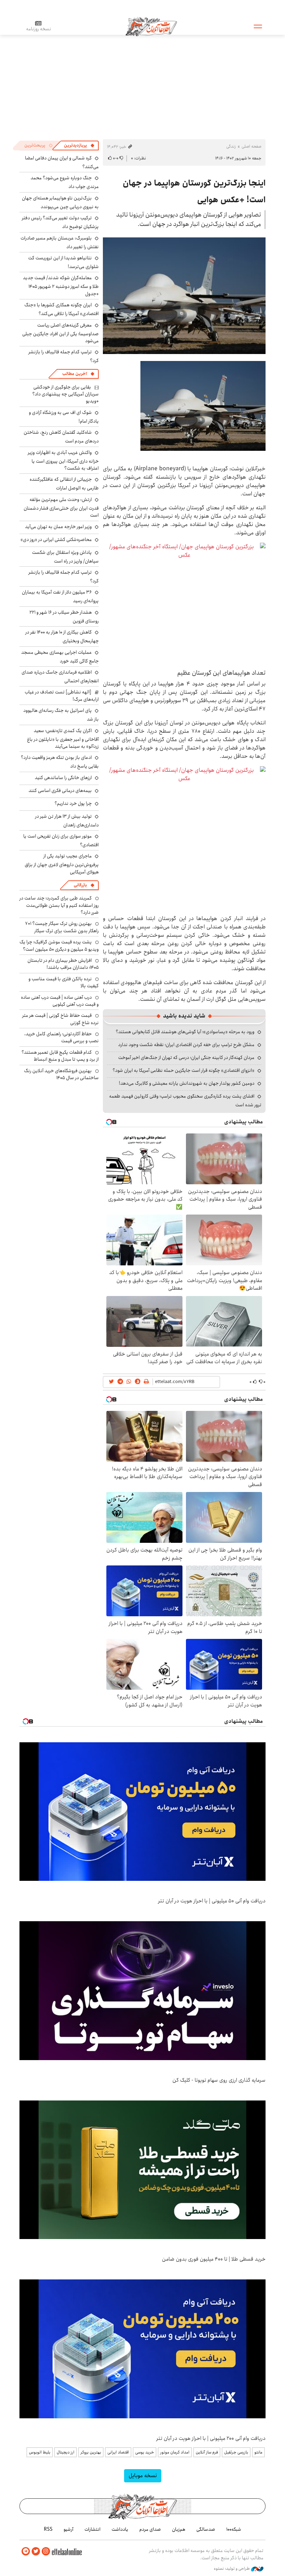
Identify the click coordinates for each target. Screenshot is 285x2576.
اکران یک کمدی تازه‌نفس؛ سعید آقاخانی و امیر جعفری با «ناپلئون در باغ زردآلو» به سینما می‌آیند (63, 739)
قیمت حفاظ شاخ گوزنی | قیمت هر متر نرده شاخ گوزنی (60, 1019)
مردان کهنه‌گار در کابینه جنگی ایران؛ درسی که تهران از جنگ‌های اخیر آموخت (186, 1058)
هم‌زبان (179, 2529)
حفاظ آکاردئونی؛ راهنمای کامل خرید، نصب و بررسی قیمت (62, 1037)
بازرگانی (80, 885)
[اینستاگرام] (46, 2551)
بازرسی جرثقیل (236, 2452)
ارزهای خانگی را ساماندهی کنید (63, 778)
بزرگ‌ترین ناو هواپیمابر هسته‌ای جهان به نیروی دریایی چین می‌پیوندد (60, 202)
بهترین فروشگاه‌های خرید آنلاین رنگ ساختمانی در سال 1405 (61, 1074)
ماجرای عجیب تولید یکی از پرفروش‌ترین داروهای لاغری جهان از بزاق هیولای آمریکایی (62, 864)
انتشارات (92, 2529)
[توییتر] (36, 2551)
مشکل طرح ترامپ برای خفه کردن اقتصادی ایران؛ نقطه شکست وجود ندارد (186, 1045)
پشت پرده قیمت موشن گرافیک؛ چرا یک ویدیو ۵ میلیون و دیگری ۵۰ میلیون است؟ (59, 945)
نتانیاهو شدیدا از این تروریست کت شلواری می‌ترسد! (63, 262)
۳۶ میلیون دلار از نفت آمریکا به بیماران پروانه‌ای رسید (60, 596)
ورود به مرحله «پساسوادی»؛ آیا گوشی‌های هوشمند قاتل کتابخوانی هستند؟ (185, 1032)
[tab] (79, 146)
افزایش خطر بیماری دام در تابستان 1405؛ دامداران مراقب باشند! (63, 964)
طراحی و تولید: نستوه (232, 2569)
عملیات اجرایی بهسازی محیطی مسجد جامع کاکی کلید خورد (60, 657)
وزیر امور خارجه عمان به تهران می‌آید (58, 527)
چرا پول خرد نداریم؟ (73, 803)
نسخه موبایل (143, 2476)
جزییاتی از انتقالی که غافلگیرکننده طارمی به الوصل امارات (64, 484)
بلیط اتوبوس (40, 2452)
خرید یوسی (145, 2452)
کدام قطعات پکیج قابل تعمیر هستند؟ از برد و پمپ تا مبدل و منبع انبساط (60, 1056)
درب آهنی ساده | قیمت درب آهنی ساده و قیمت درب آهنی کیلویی (60, 1001)
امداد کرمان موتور (175, 2452)
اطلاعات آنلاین (151, 26)
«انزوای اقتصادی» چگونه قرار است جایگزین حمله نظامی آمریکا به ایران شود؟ (184, 1070)
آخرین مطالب (75, 374)
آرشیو (68, 2529)
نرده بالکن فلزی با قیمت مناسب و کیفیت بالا (64, 982)
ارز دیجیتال (66, 2452)
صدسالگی (206, 2529)
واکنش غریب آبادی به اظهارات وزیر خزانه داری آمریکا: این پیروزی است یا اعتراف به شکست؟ (63, 460)
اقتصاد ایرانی (118, 2452)
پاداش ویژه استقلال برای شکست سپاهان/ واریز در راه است (65, 557)
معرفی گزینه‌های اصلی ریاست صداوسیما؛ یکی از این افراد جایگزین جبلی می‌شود (60, 333)
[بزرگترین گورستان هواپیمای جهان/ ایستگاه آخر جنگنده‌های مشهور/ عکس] (184, 603)
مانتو (258, 2452)
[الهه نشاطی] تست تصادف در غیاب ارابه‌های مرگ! (62, 696)
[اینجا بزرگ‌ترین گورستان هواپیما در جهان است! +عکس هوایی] (184, 296)
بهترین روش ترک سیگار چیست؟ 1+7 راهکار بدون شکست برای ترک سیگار (62, 927)
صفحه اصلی (251, 146)
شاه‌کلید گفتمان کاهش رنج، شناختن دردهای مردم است (61, 437)
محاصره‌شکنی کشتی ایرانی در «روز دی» (56, 540)
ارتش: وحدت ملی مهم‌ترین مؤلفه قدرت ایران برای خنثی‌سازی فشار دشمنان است (61, 507)
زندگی (231, 146)
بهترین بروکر (91, 2452)
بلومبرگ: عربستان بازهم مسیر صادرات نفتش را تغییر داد (60, 242)
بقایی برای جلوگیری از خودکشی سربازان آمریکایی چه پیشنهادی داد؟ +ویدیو (66, 394)
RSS (48, 2529)
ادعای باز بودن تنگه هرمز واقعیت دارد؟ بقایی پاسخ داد (60, 762)
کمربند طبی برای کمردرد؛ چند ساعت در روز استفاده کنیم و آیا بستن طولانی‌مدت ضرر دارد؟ (59, 905)
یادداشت (120, 2529)
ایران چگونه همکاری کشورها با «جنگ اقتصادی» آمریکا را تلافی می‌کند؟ (62, 309)
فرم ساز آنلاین (207, 2452)
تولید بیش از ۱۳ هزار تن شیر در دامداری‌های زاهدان (67, 821)
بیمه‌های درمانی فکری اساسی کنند (60, 791)
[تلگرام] (26, 2551)
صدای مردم (150, 2529)
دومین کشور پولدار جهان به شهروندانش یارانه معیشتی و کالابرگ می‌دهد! (187, 1083)
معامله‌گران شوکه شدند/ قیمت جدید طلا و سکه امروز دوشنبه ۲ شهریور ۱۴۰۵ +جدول (61, 286)
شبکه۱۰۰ (234, 2529)
